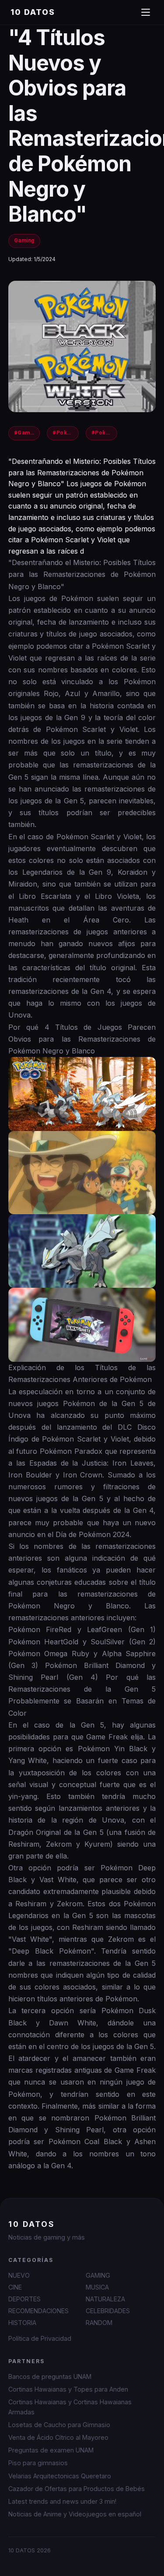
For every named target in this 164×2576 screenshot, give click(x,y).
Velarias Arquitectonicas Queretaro (60, 2476)
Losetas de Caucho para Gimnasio (59, 2425)
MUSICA (97, 2287)
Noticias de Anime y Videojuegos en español (75, 2514)
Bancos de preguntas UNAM (50, 2376)
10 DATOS (33, 12)
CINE (15, 2287)
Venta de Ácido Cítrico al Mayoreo (58, 2437)
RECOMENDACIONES (38, 2311)
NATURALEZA (105, 2299)
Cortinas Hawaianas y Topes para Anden (68, 2389)
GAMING (98, 2275)
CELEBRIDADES (108, 2311)
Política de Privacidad (40, 2338)
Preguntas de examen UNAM (51, 2450)
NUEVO (19, 2275)
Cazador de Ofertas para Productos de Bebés (77, 2489)
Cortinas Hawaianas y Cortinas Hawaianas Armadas (70, 2407)
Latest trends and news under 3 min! (62, 2501)
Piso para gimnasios (38, 2463)
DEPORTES (24, 2299)
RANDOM (99, 2323)
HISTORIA (22, 2323)
